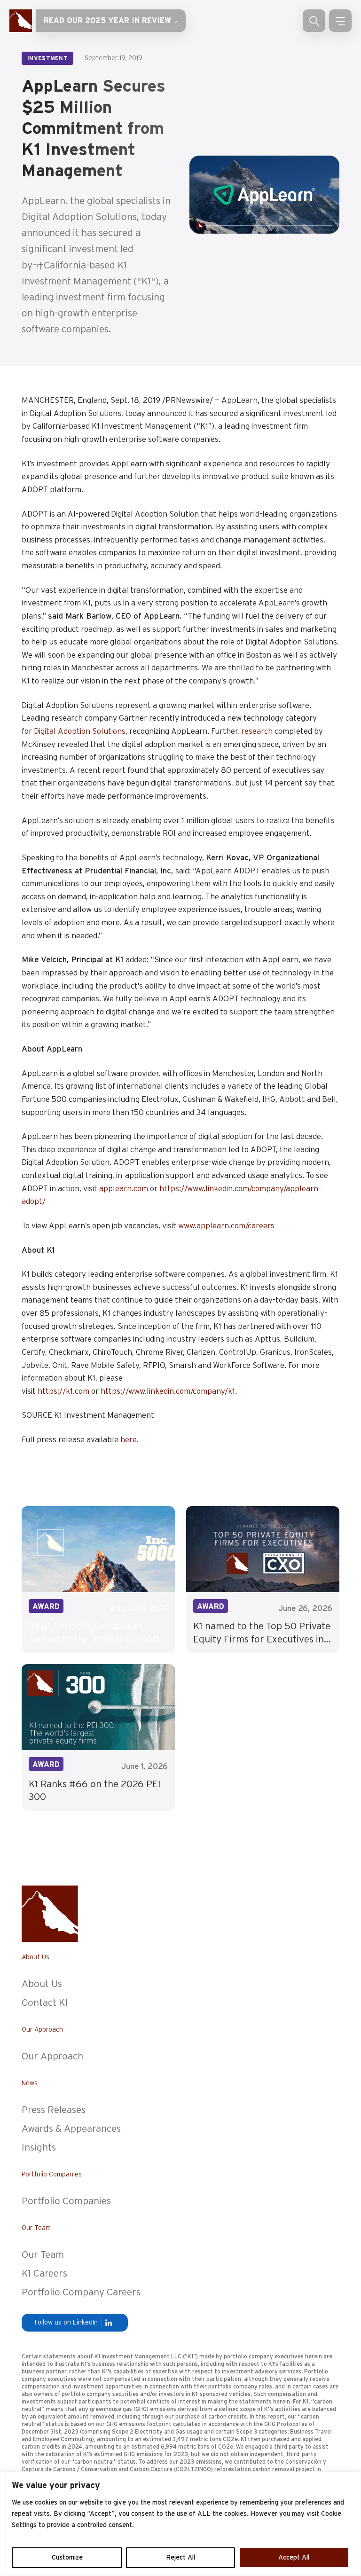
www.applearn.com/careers (227, 1226)
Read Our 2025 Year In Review (107, 21)
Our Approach (52, 2056)
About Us (42, 1984)
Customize (67, 2558)
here (129, 1440)
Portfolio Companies (66, 2201)
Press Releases (54, 2110)
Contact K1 (45, 2003)
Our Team (43, 2255)
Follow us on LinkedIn (66, 2323)
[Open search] (314, 21)
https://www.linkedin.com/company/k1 (168, 1391)
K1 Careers (44, 2274)
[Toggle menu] (340, 21)
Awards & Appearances (71, 2129)
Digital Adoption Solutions (80, 731)
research (257, 731)
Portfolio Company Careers (81, 2292)
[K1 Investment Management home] (21, 21)
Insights (39, 2148)
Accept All (294, 2558)
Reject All (180, 2558)
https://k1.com (63, 1391)
